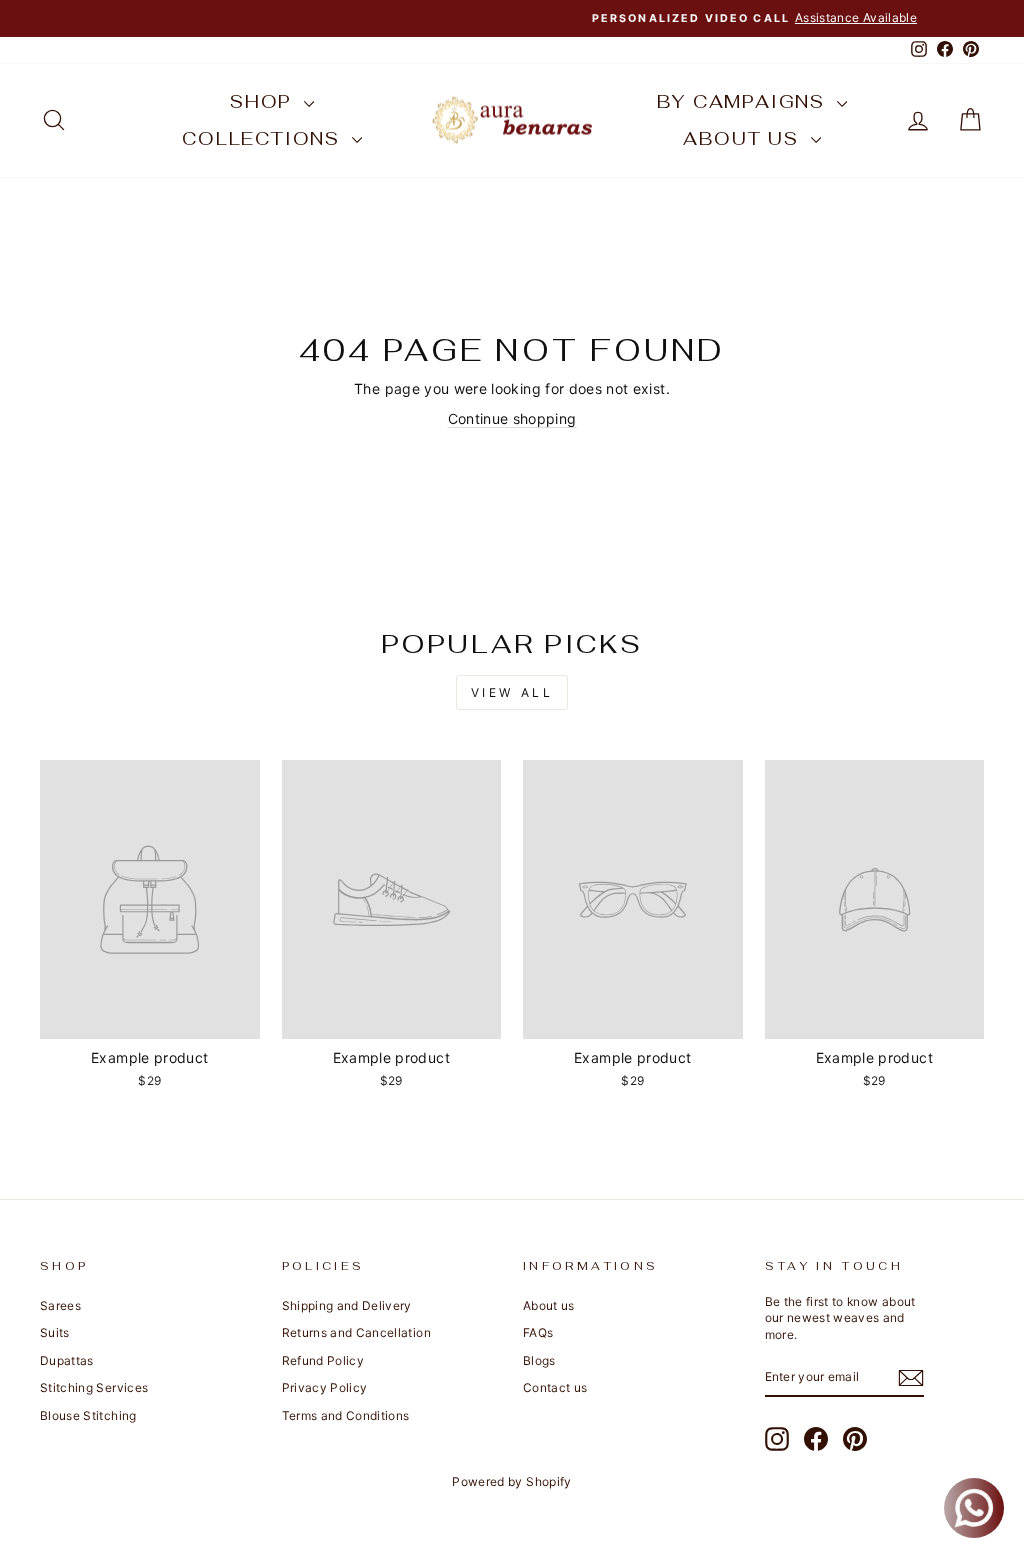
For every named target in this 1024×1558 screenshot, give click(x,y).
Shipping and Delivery (347, 1305)
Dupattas (67, 1360)
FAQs (538, 1332)
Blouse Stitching (88, 1415)
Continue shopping (512, 418)
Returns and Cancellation (356, 1332)
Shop (264, 101)
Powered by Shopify (511, 1481)
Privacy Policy (325, 1387)
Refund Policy (323, 1360)
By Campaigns (744, 101)
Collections (264, 138)
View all (512, 692)
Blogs (539, 1360)
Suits (55, 1332)
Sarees (60, 1305)
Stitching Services (94, 1387)
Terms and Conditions (346, 1415)
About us (744, 138)
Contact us (555, 1387)
